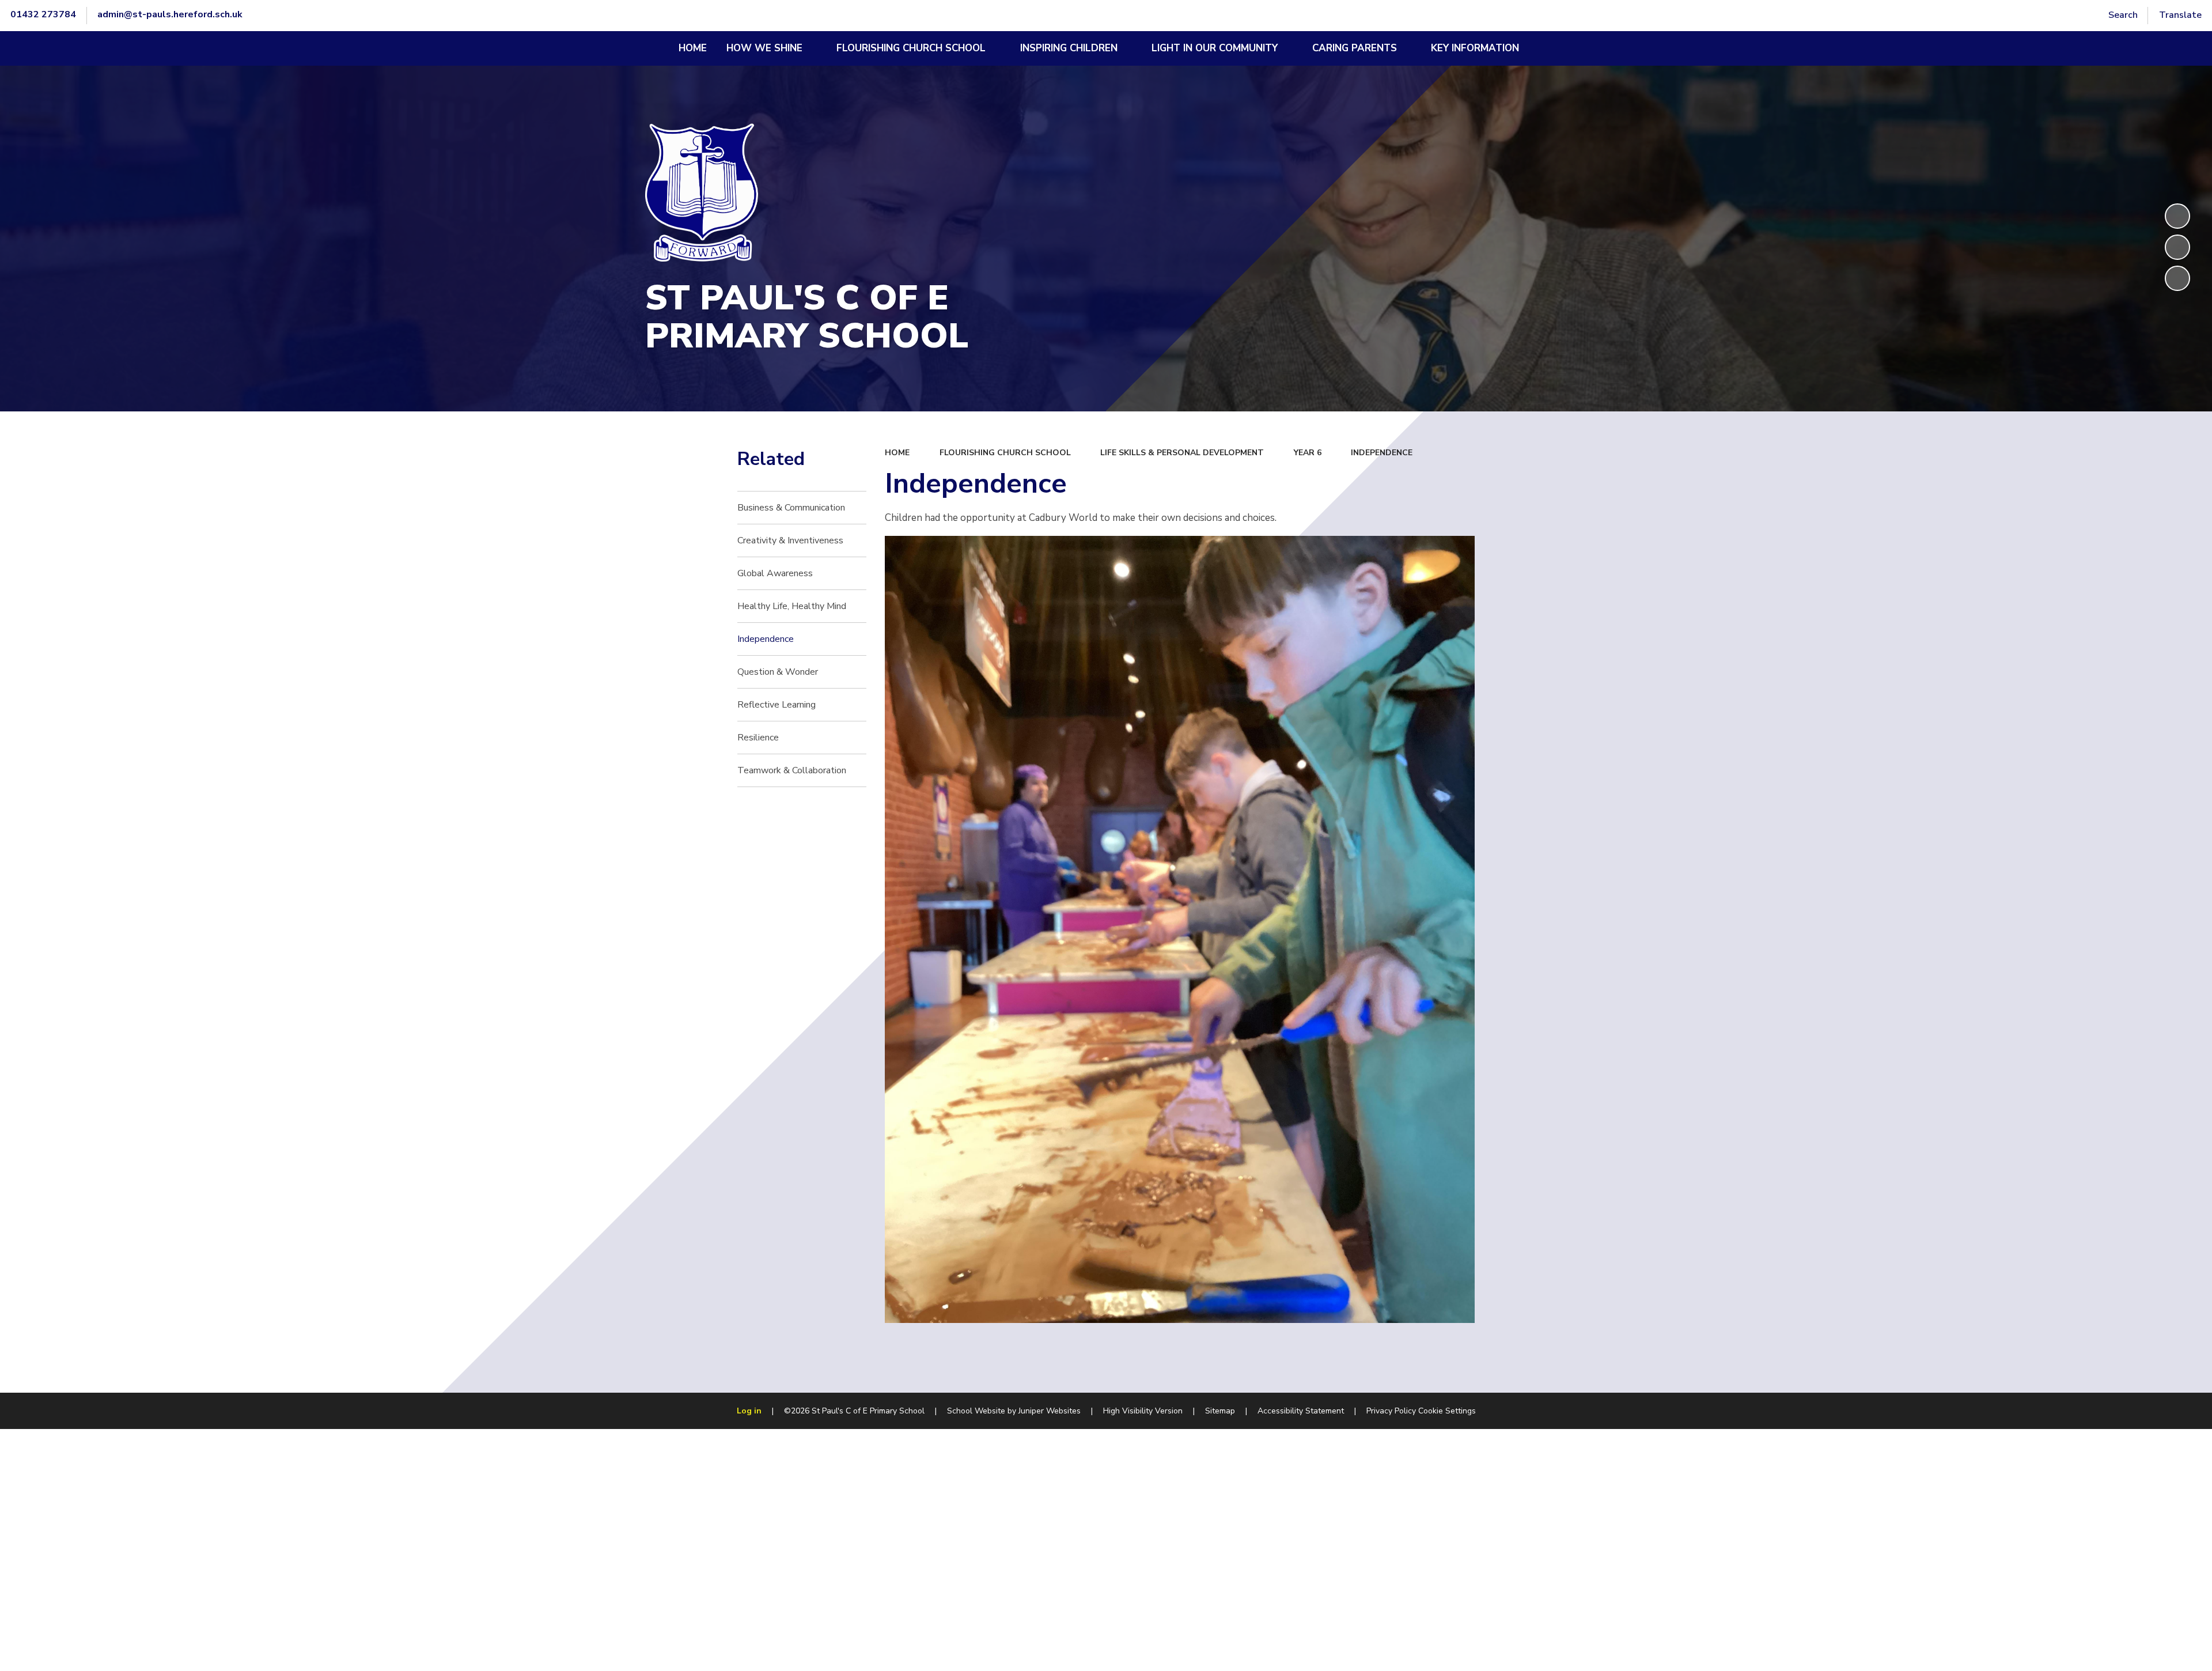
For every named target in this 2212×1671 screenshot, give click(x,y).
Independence (1382, 453)
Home (897, 453)
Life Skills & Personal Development (1182, 453)
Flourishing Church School (1005, 453)
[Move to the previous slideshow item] (2177, 247)
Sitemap (1220, 1411)
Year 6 (1308, 453)
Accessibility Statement (1301, 1411)
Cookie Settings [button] (1447, 1411)
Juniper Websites (1050, 1411)
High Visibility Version (1143, 1411)
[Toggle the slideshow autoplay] (2177, 216)
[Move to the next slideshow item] (2177, 278)
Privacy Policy (1391, 1411)
